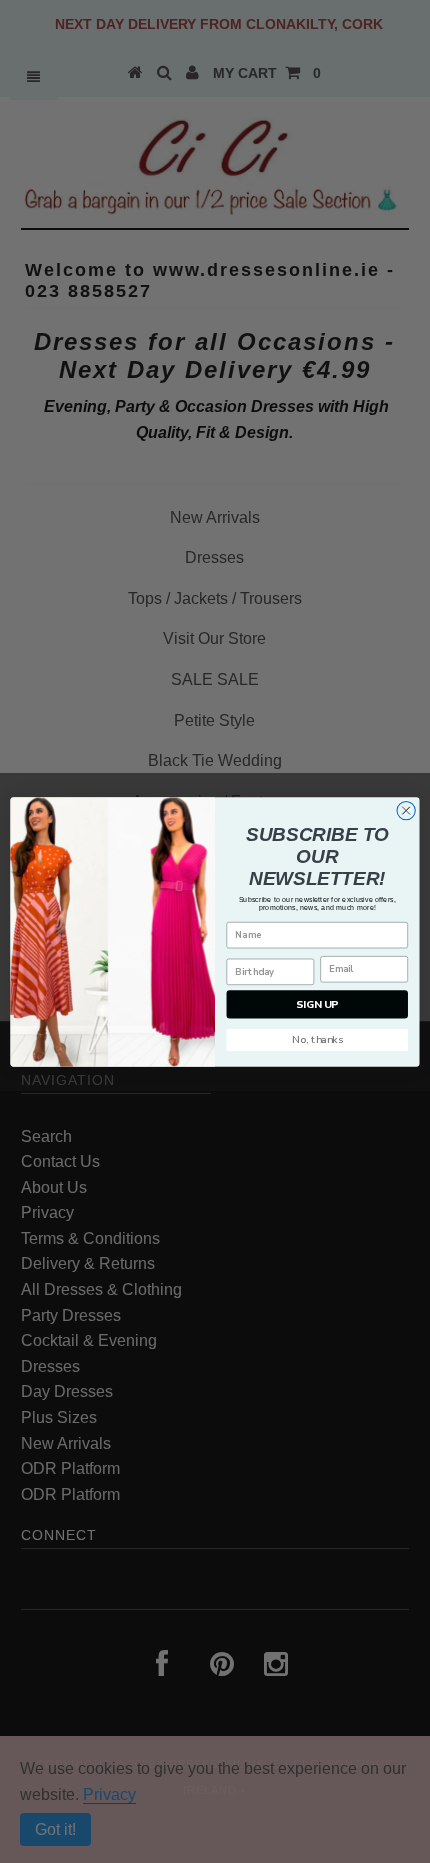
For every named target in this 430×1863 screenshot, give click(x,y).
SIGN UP (317, 1004)
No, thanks (317, 1039)
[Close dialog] (406, 810)
